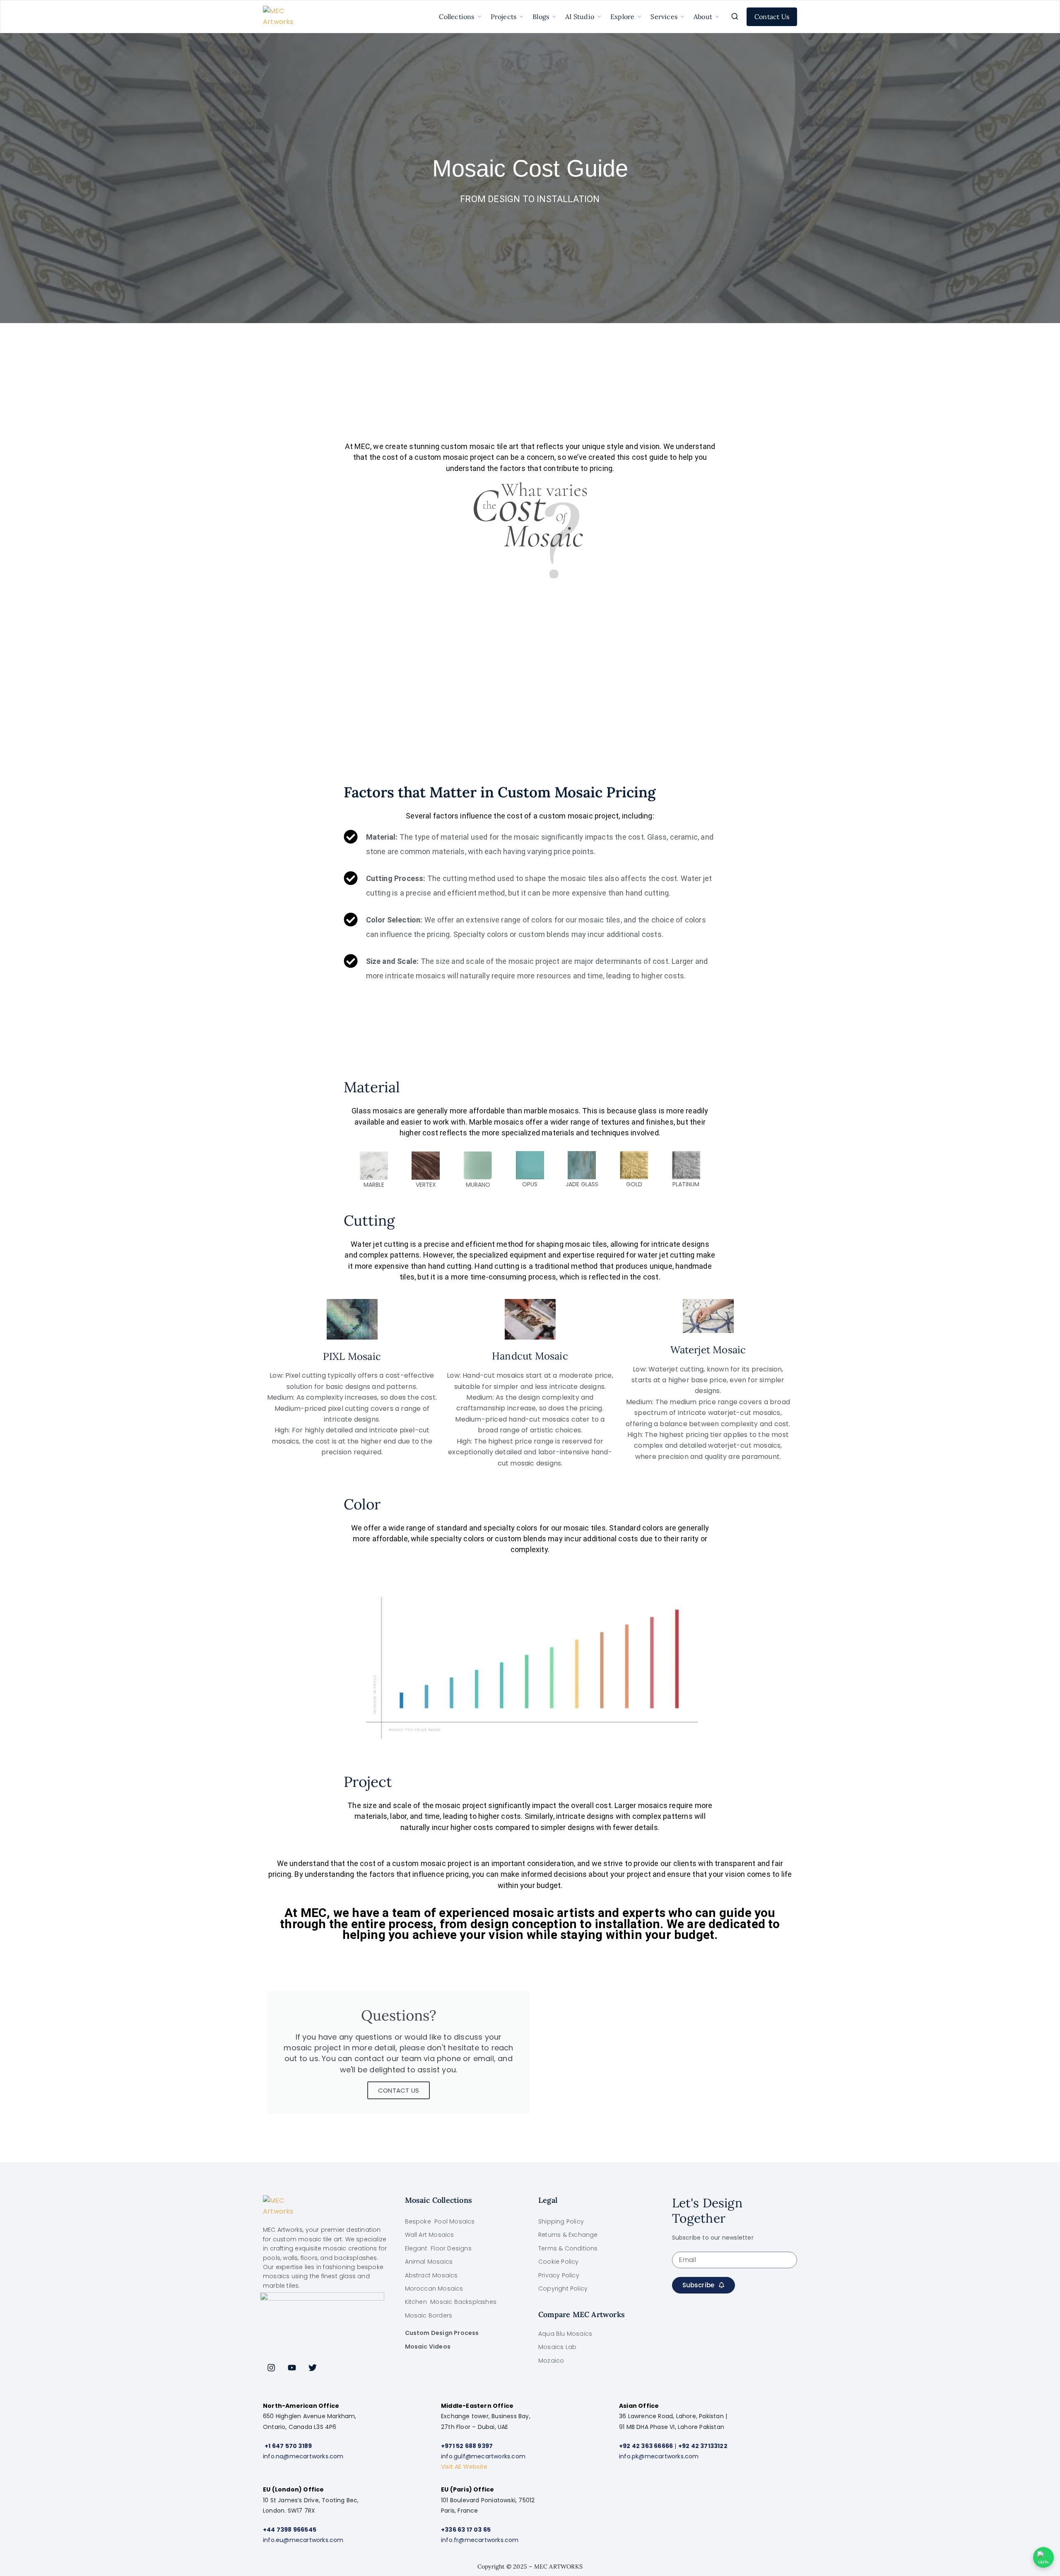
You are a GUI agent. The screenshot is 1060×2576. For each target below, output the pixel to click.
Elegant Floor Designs (438, 2248)
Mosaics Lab (557, 2347)
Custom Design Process (442, 2333)
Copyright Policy (563, 2289)
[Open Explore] (639, 17)
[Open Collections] (479, 17)
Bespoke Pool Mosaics (440, 2221)
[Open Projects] (521, 17)
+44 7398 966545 (290, 2530)
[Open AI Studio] (599, 17)
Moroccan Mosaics (434, 2289)
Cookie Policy (559, 2262)
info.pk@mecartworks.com (659, 2456)
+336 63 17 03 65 (466, 2530)
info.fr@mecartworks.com (480, 2540)
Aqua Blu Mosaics (565, 2334)
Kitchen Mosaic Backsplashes (451, 2302)
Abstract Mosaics (431, 2275)
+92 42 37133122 (703, 2446)
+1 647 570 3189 (288, 2446)
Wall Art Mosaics (430, 2235)
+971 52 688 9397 (467, 2446)
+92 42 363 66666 (646, 2446)
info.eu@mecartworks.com (303, 2540)
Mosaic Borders (429, 2315)
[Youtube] (292, 2368)
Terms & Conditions (568, 2248)
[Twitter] (313, 2368)
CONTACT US (399, 2090)
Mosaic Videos (428, 2347)
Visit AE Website (464, 2467)
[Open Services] (682, 17)
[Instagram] (271, 2368)
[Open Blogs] (554, 17)
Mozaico (551, 2361)
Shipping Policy (561, 2221)
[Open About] (717, 17)
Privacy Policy (559, 2275)
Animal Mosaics (429, 2262)
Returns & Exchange (568, 2235)
